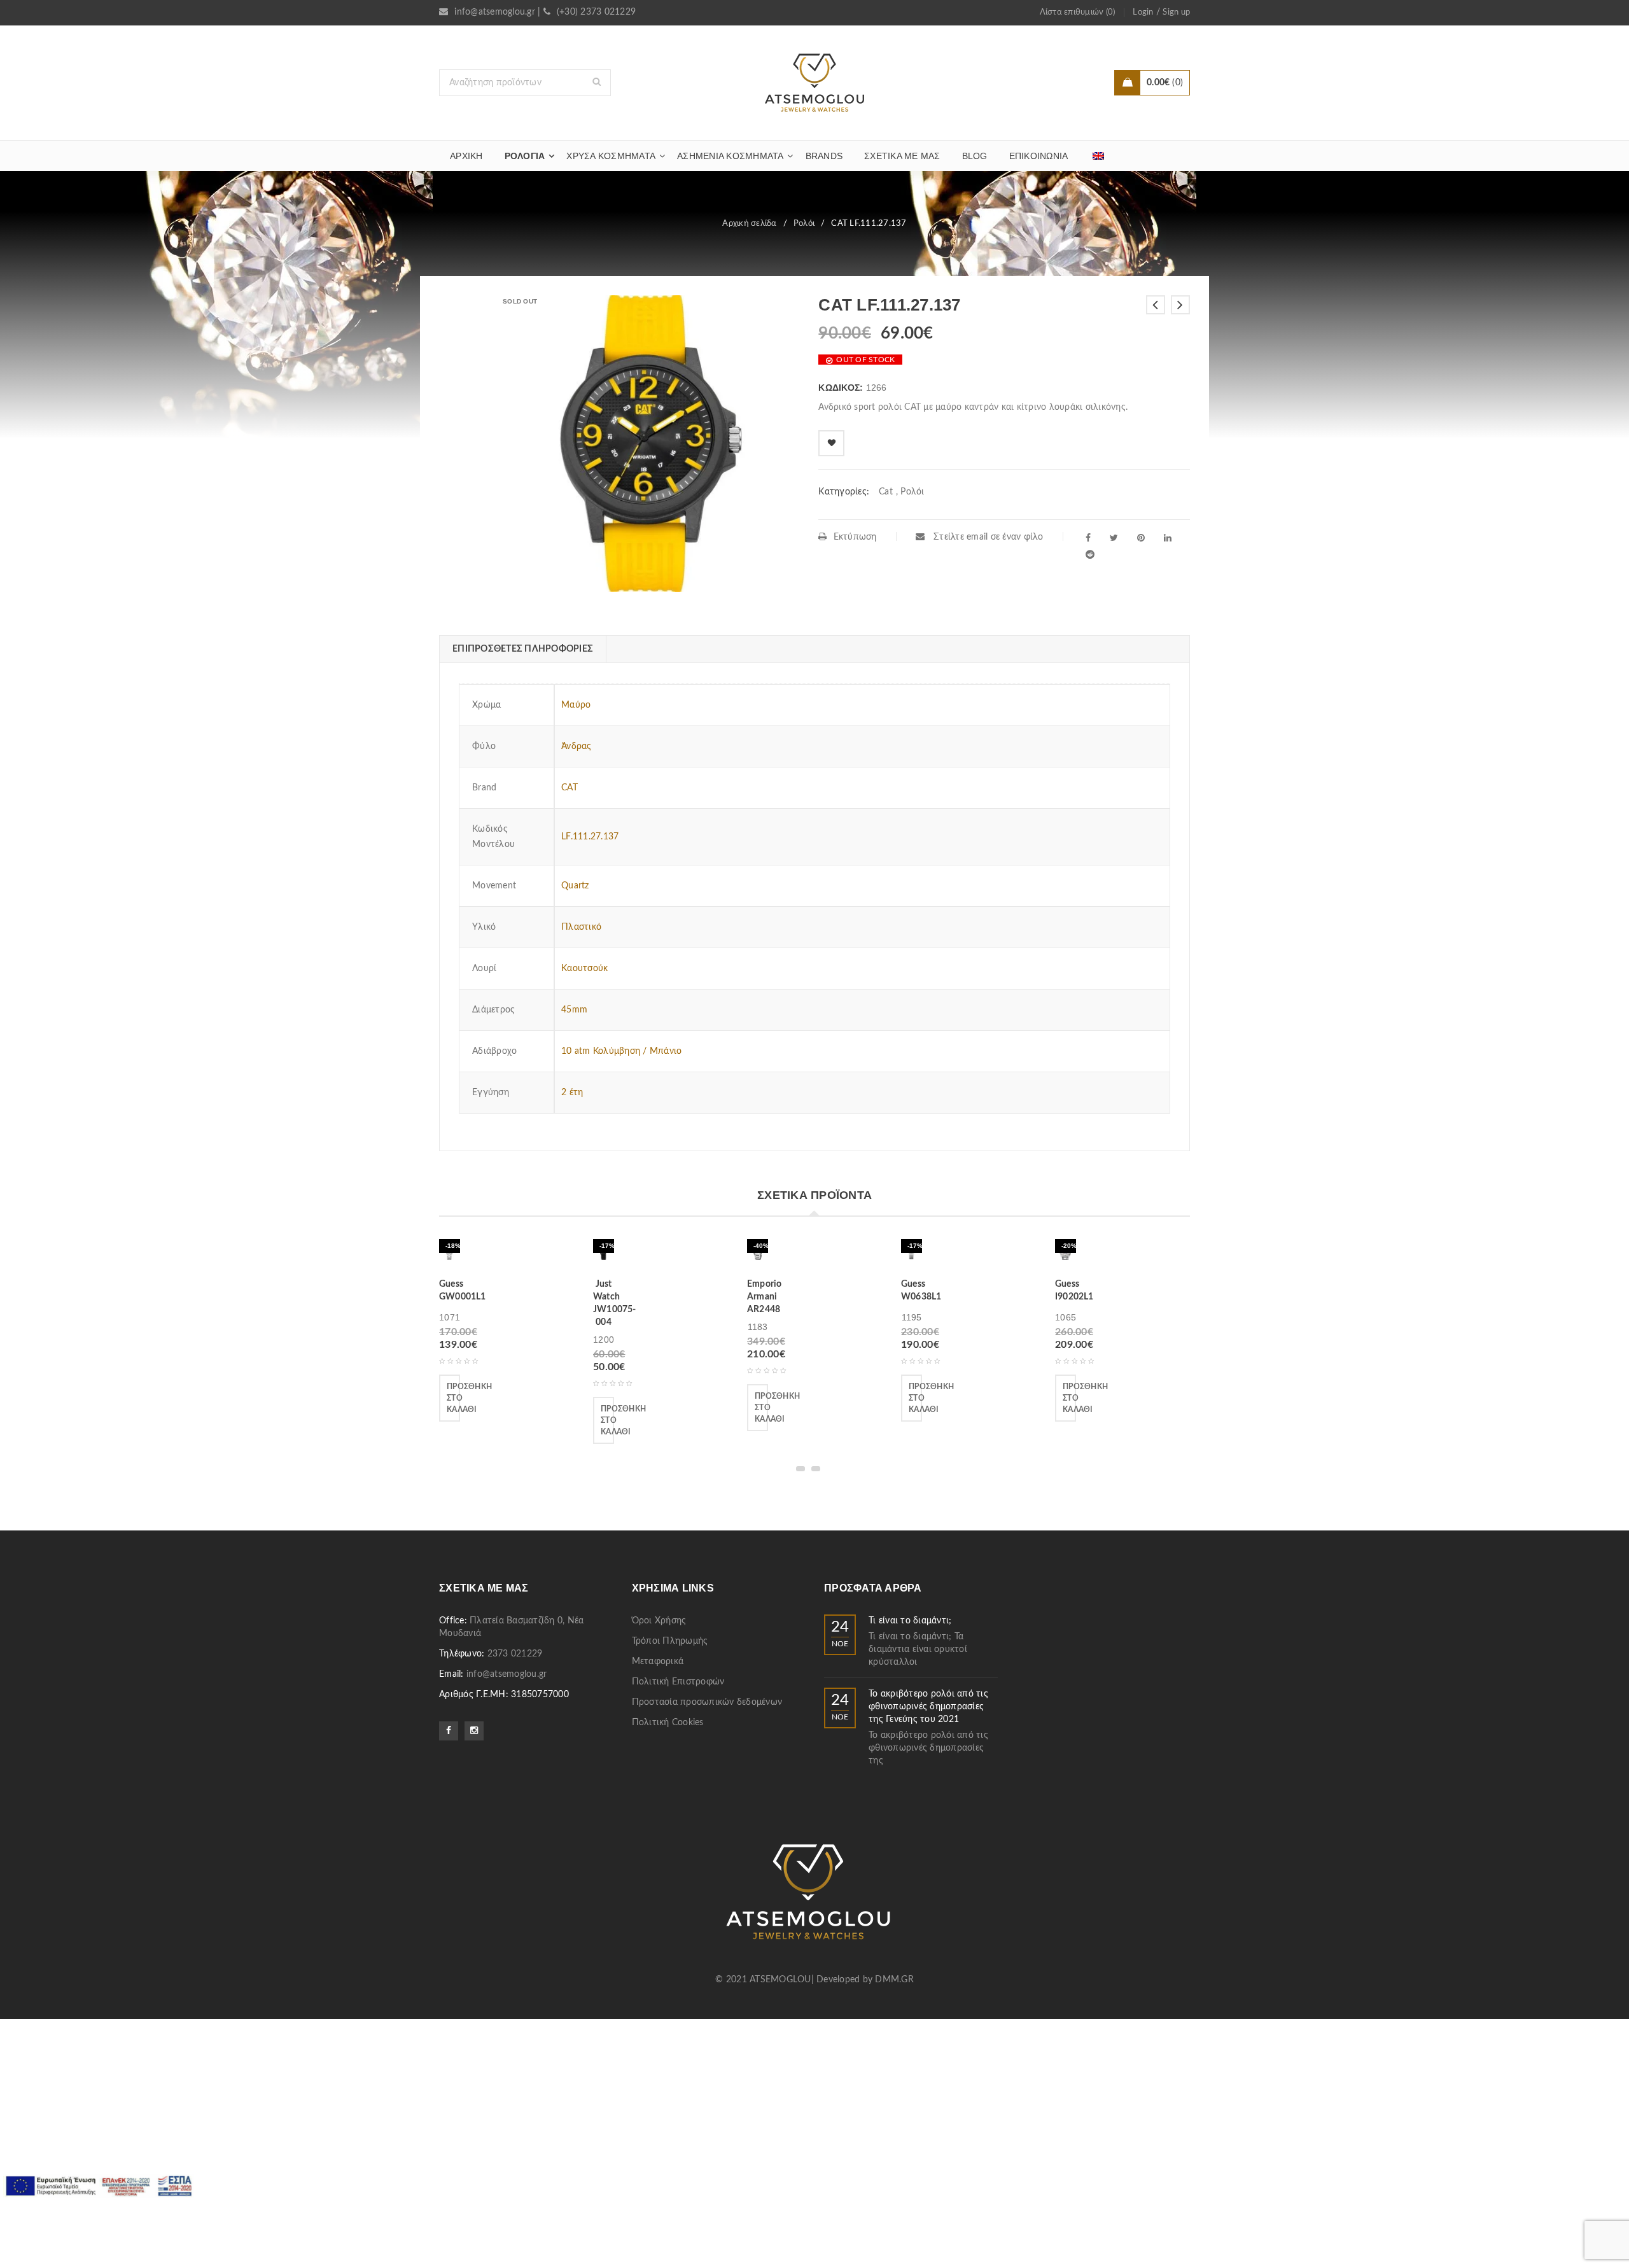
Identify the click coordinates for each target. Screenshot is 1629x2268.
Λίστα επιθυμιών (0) (1078, 12)
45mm (574, 1010)
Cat (886, 492)
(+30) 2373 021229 (596, 12)
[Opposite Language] (1098, 156)
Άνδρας (577, 746)
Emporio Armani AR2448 (764, 1297)
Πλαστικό (581, 927)
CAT (570, 788)
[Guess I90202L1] (1066, 1254)
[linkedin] (1168, 538)
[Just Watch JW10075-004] (604, 1254)
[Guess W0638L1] (912, 1254)
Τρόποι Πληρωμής (670, 1641)
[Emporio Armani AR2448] (758, 1254)
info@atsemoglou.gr (495, 12)
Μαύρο (576, 705)
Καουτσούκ (584, 969)
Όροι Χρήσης (659, 1621)
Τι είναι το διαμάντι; (910, 1621)
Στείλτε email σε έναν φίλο (987, 537)
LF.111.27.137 (590, 837)
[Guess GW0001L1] (450, 1254)
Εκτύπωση (855, 537)
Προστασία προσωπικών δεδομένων (707, 1702)
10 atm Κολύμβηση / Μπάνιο (621, 1051)
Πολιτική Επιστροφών (678, 1682)
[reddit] (1090, 554)
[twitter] (1114, 538)
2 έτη (572, 1093)
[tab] (522, 649)
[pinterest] (1141, 538)
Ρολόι (804, 224)
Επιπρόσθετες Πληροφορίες (523, 649)
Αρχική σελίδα (749, 224)
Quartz (575, 886)
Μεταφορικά (658, 1662)
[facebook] (1088, 538)
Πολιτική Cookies (668, 1723)
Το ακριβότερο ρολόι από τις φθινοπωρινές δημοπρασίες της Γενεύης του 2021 (928, 1707)
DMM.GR (894, 1980)
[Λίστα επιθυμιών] (831, 443)
